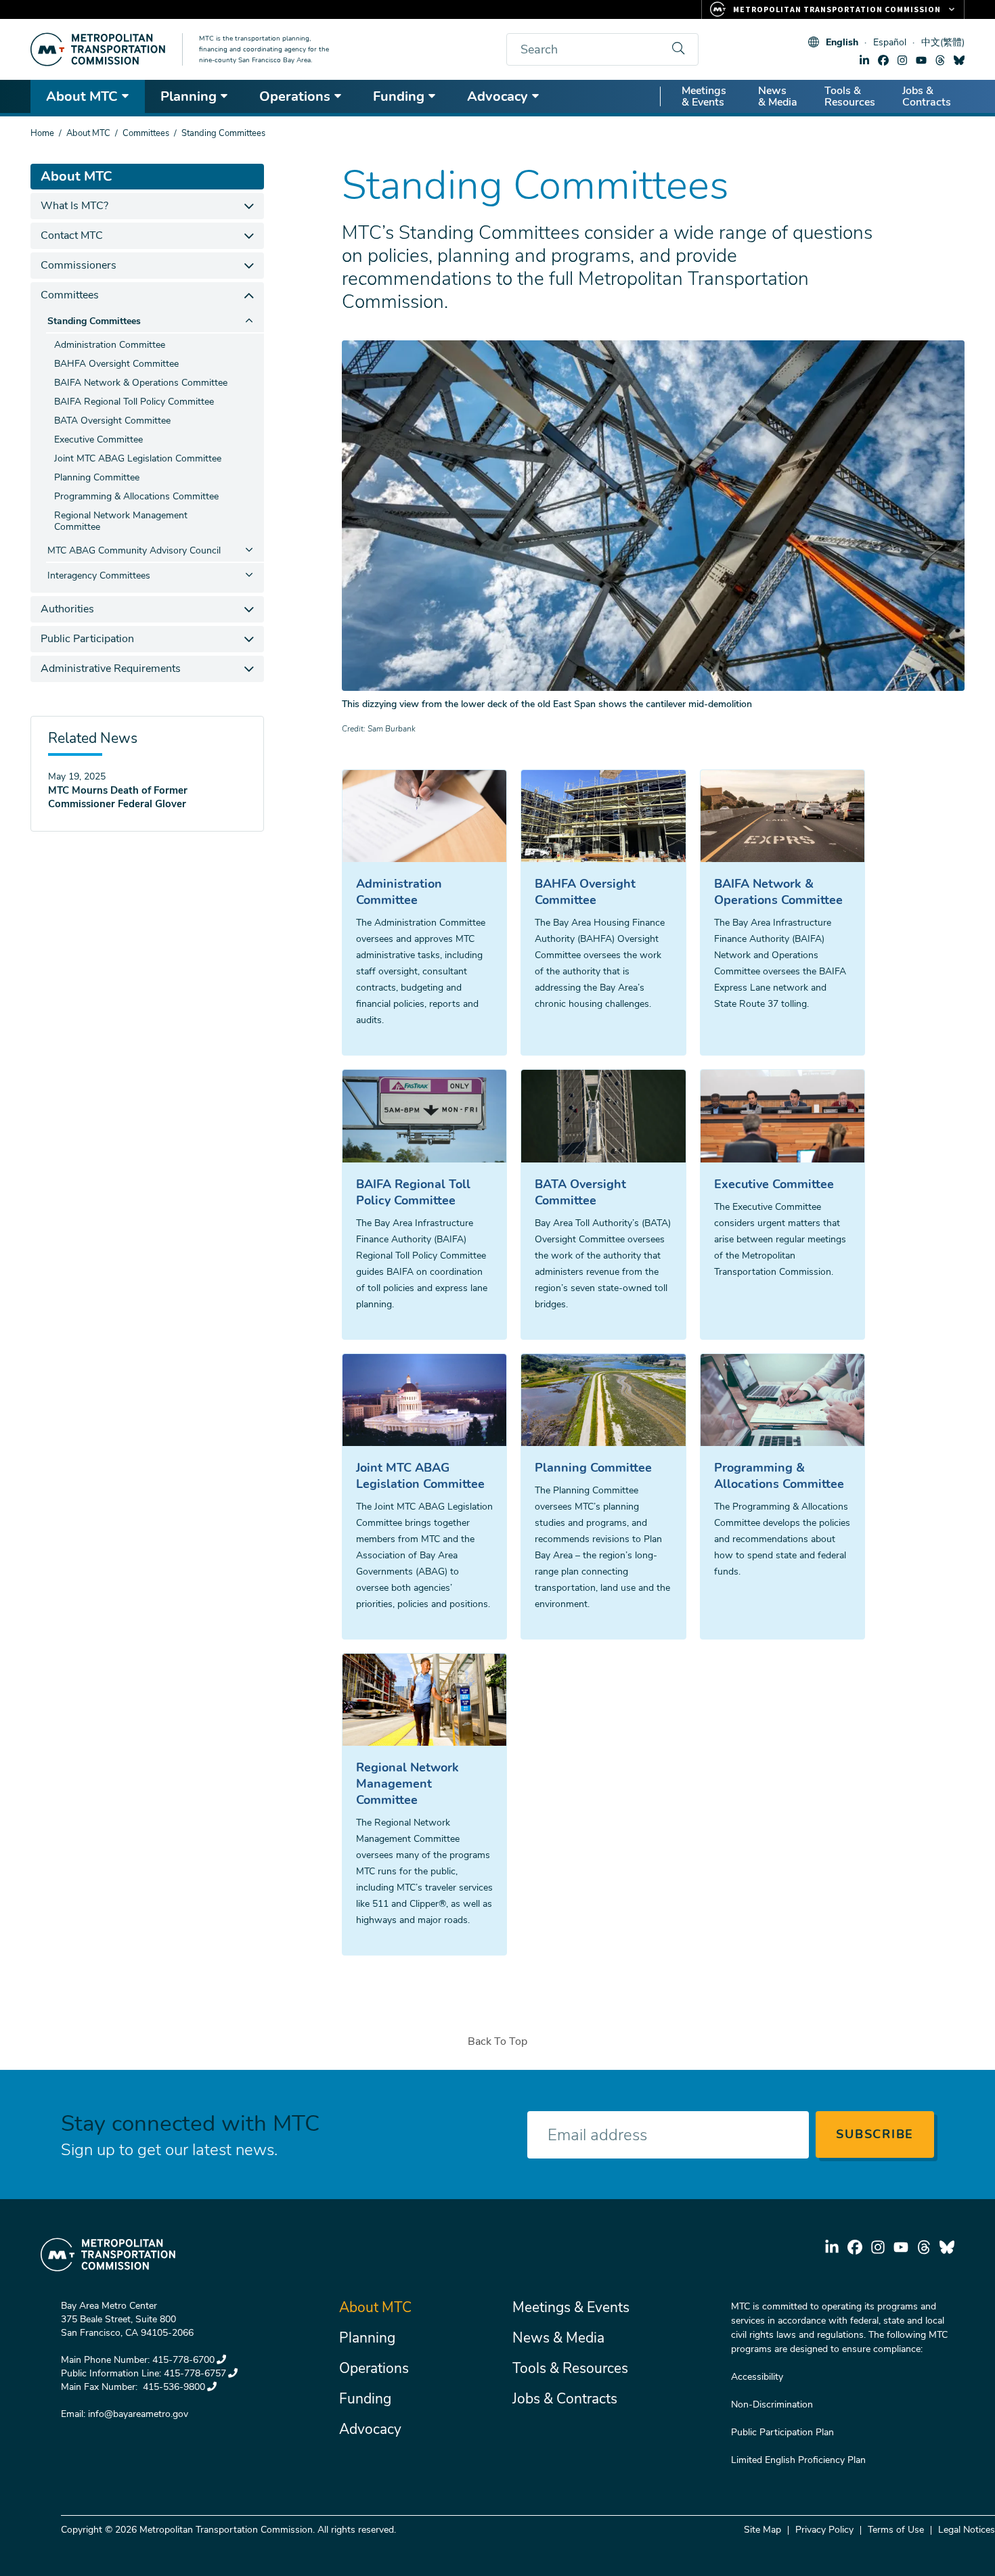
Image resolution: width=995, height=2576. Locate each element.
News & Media (778, 96)
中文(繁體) (943, 42)
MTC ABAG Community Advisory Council (134, 550)
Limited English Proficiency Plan (798, 2460)
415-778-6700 (183, 2360)
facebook (883, 60)
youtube (921, 60)
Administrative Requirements (111, 669)
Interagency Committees (99, 575)
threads (940, 60)
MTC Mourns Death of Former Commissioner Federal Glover (118, 797)
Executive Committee (774, 1184)
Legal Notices (967, 2530)
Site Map (762, 2530)
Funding (399, 96)
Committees (146, 133)
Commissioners (79, 265)
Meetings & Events (704, 96)
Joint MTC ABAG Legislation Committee (420, 1476)
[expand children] (249, 206)
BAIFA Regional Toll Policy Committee (413, 1192)
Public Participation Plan (782, 2432)
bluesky (959, 60)
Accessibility (757, 2377)
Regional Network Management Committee (407, 1784)
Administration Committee (399, 892)
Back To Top (497, 2041)
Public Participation (87, 639)
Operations (295, 96)
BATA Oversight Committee (580, 1192)
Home (42, 133)
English (842, 42)
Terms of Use (896, 2530)
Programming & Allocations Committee (779, 1476)
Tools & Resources (850, 96)
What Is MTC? (74, 206)
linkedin (864, 60)
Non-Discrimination (772, 2404)
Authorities (67, 609)
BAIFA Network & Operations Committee (778, 892)
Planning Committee (593, 1468)
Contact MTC (72, 235)
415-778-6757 (195, 2373)
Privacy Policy (824, 2530)
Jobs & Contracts (927, 96)
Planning (189, 96)
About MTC (82, 96)
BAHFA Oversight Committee (585, 892)
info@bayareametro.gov (138, 2414)
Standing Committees (94, 321)
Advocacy (497, 96)
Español (890, 42)
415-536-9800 (173, 2387)
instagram (902, 60)
